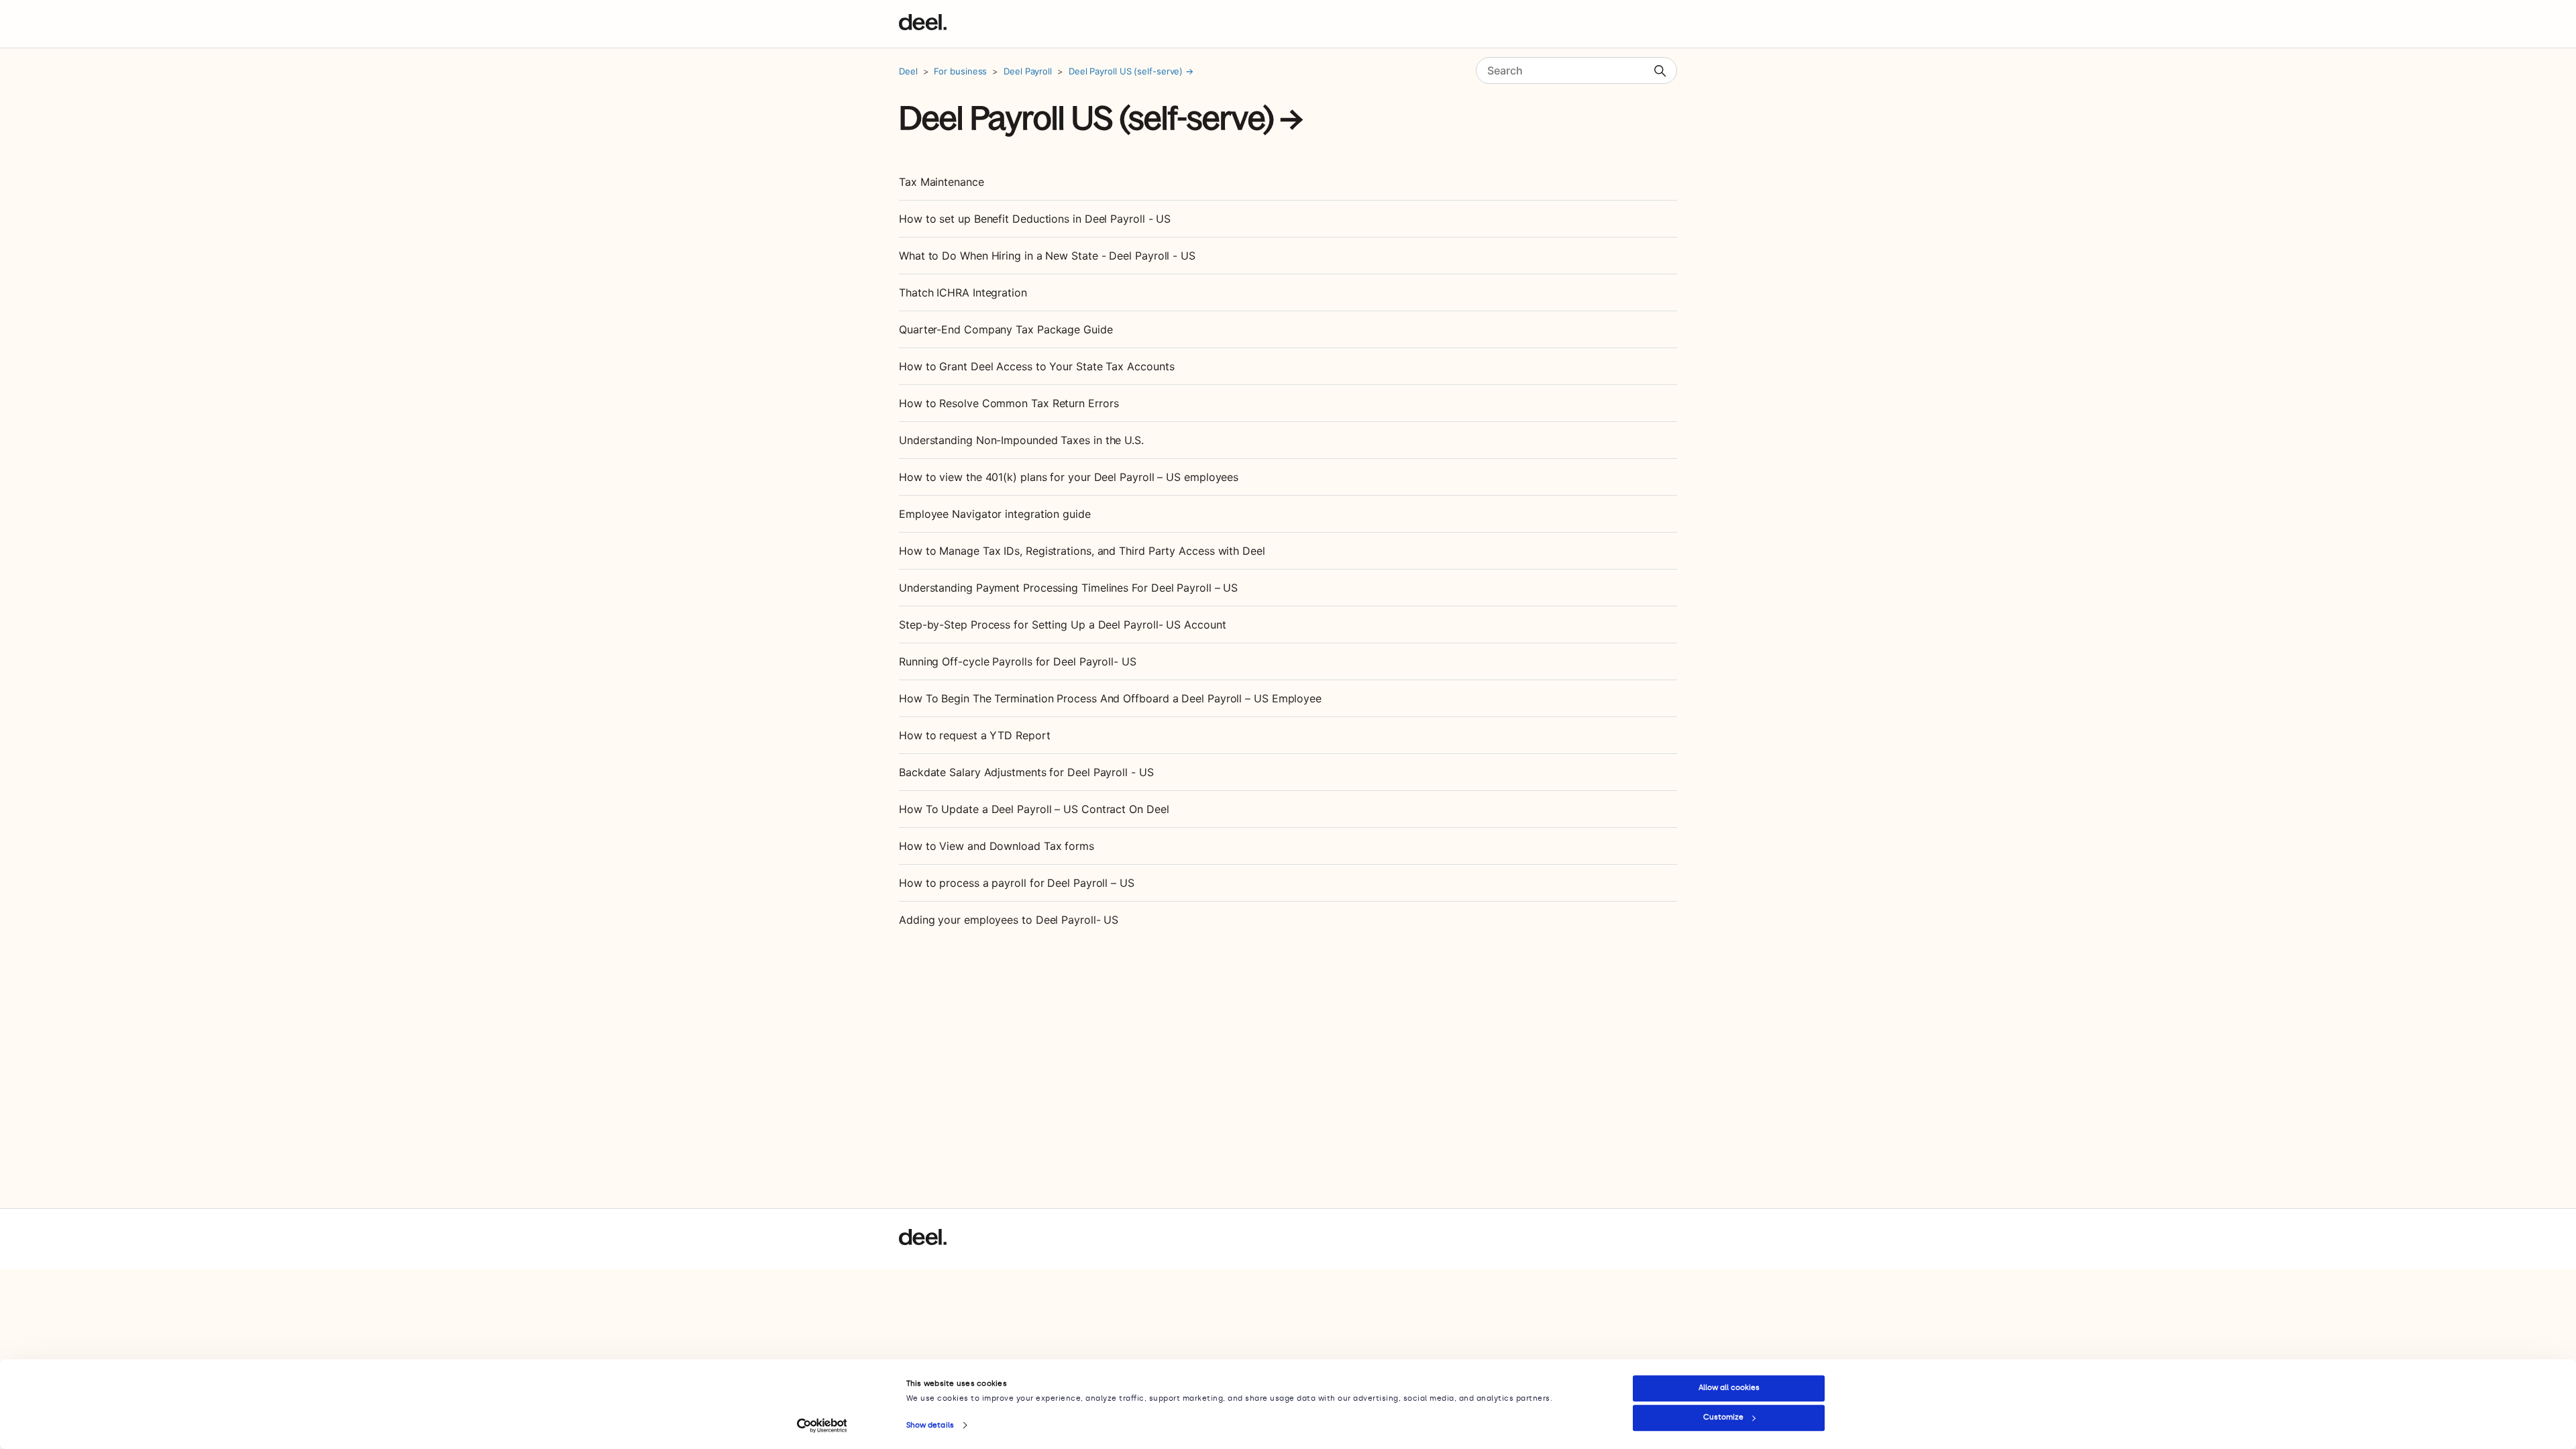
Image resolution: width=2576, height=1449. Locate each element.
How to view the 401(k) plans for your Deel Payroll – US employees (1069, 477)
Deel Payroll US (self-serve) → (1131, 71)
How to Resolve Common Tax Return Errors (1009, 403)
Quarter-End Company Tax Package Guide (1006, 329)
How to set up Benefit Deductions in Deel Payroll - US (1035, 219)
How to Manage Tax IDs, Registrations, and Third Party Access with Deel (1082, 551)
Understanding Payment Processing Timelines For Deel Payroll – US (1068, 588)
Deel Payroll (1028, 71)
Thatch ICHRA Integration (963, 292)
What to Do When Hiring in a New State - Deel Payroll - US (1047, 256)
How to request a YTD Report (975, 735)
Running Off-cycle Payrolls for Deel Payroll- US (1018, 661)
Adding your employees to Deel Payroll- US (1009, 920)
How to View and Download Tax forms (997, 846)
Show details (930, 1425)
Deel (908, 71)
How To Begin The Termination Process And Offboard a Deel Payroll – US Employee (1110, 698)
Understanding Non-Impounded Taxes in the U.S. (1021, 440)
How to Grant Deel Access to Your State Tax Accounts (1036, 366)
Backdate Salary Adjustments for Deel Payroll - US (1026, 772)
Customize (1723, 1417)
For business (960, 71)
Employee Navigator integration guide (995, 514)
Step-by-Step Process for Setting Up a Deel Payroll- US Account (1062, 625)
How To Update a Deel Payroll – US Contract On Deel (1034, 809)
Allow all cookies (1729, 1388)
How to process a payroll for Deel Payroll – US (1017, 883)
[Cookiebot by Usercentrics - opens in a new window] (822, 1426)
